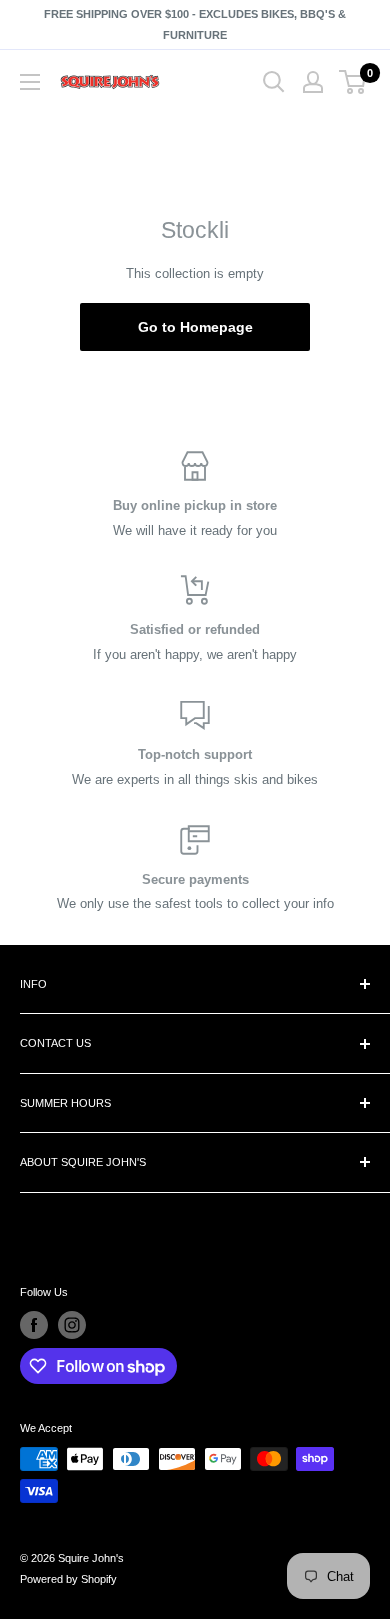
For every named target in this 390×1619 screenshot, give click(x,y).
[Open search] (274, 82)
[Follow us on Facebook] (34, 1325)
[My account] (313, 82)
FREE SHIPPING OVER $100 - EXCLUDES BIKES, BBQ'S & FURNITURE (195, 24)
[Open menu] (30, 82)
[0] (353, 82)
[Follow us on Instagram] (72, 1325)
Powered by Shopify (68, 1579)
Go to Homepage (195, 327)
